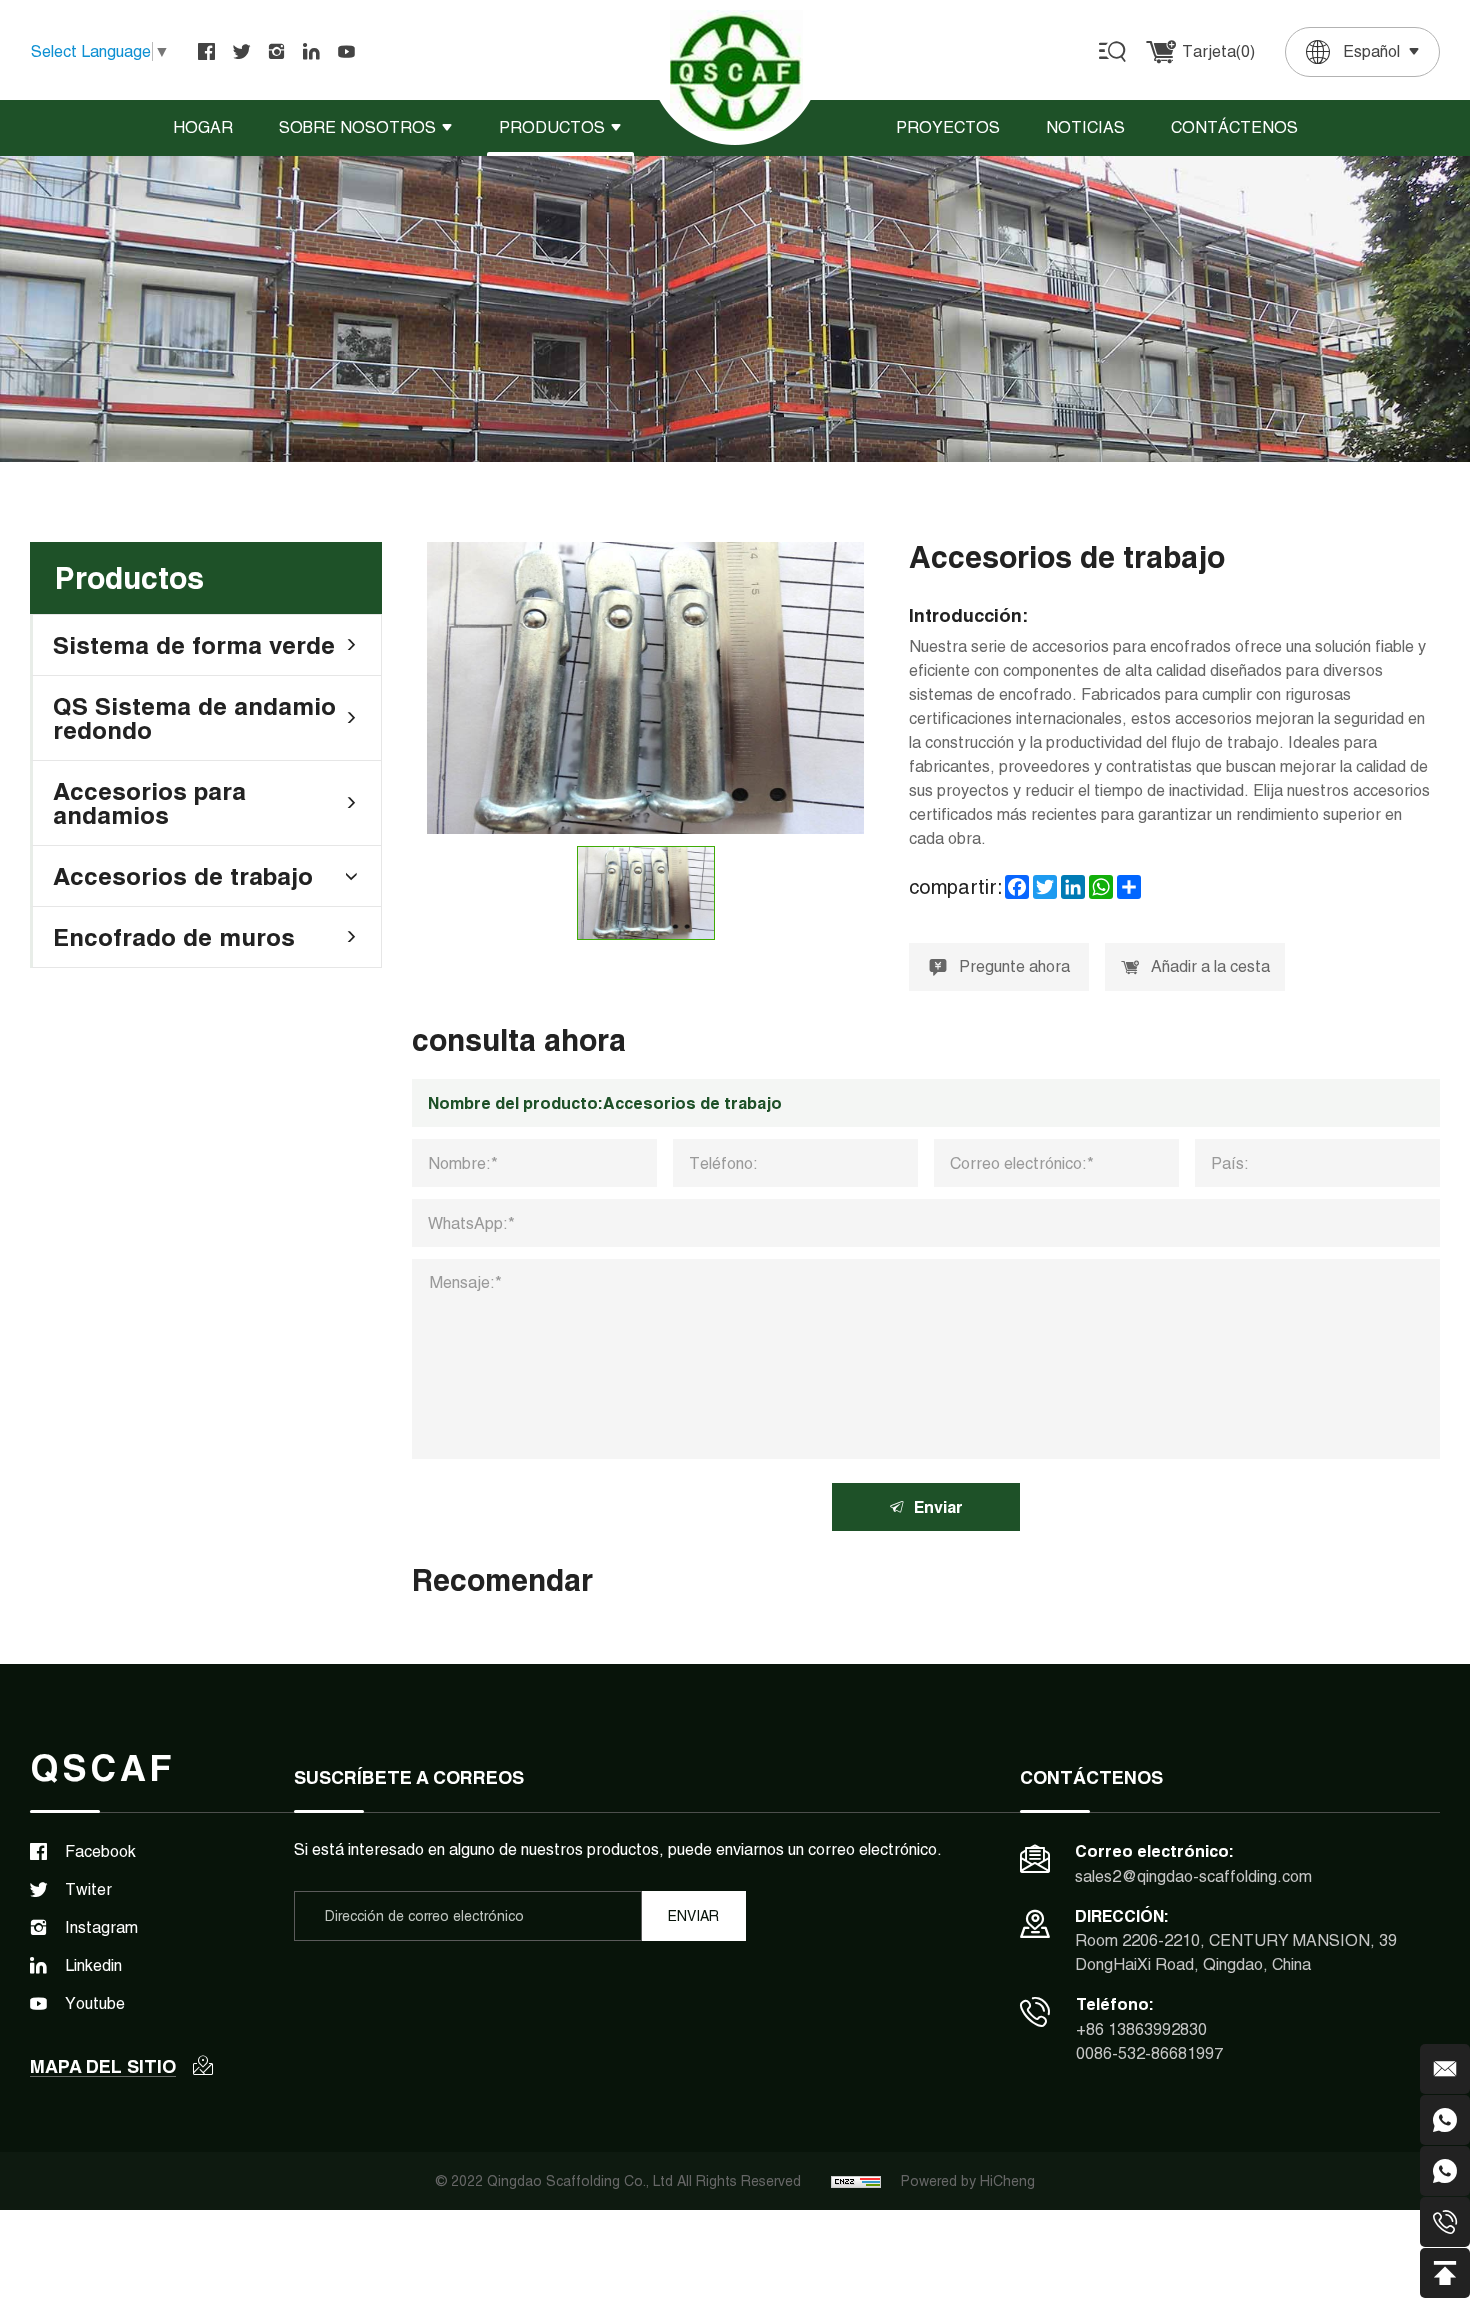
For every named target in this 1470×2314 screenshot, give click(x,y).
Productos (552, 127)
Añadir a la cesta (1210, 966)
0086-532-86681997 (1149, 2053)
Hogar (203, 127)
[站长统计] (856, 2181)
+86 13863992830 (1141, 2029)
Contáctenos (1234, 127)
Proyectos (948, 127)
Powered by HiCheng (968, 2181)
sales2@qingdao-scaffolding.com (1193, 1876)
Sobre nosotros (357, 127)
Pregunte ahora (1014, 966)
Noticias (1085, 127)
